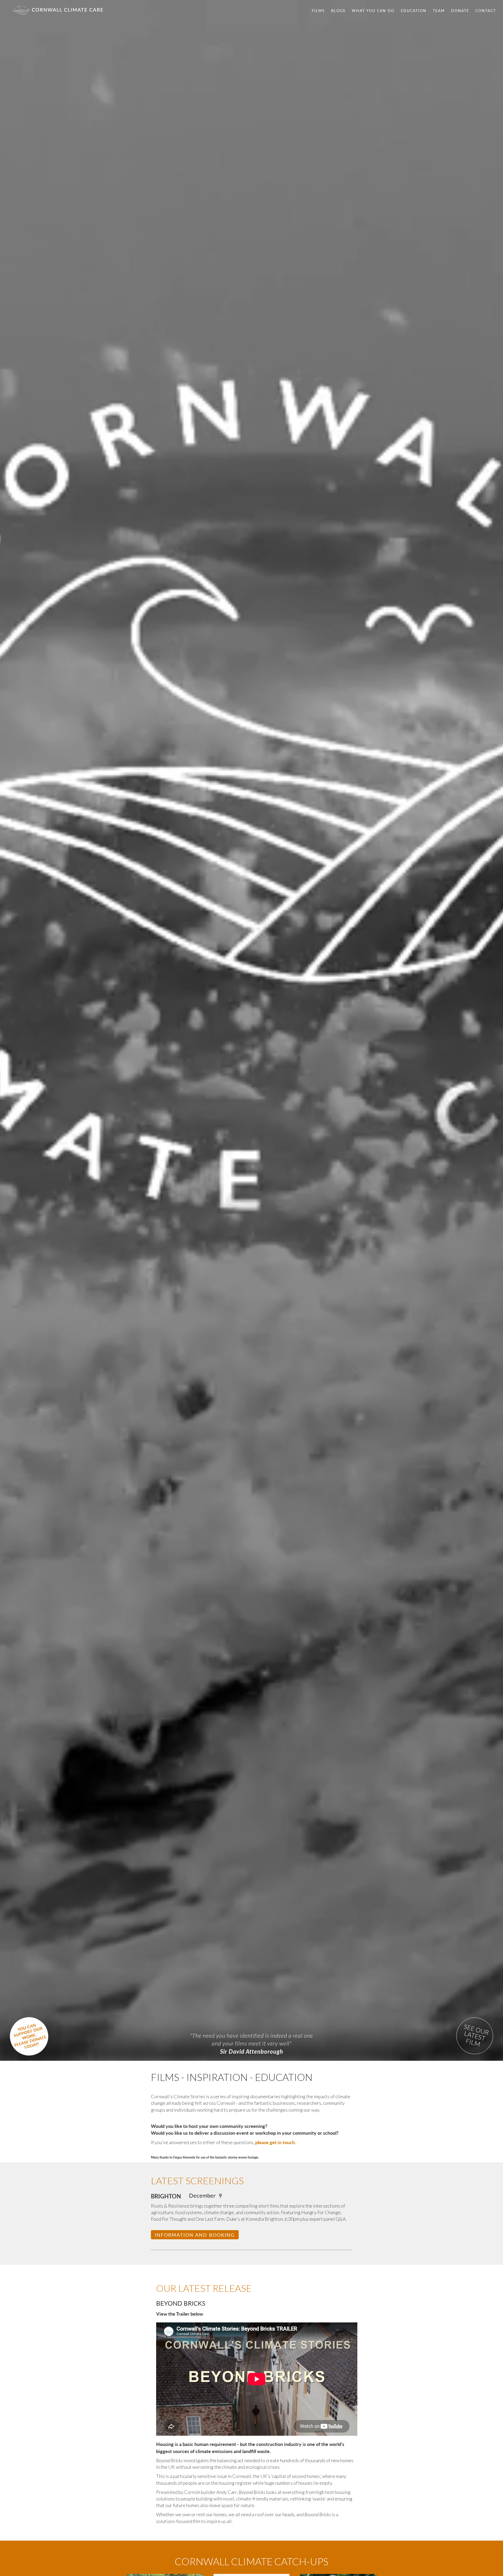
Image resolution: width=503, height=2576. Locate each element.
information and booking (195, 2235)
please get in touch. (275, 2142)
